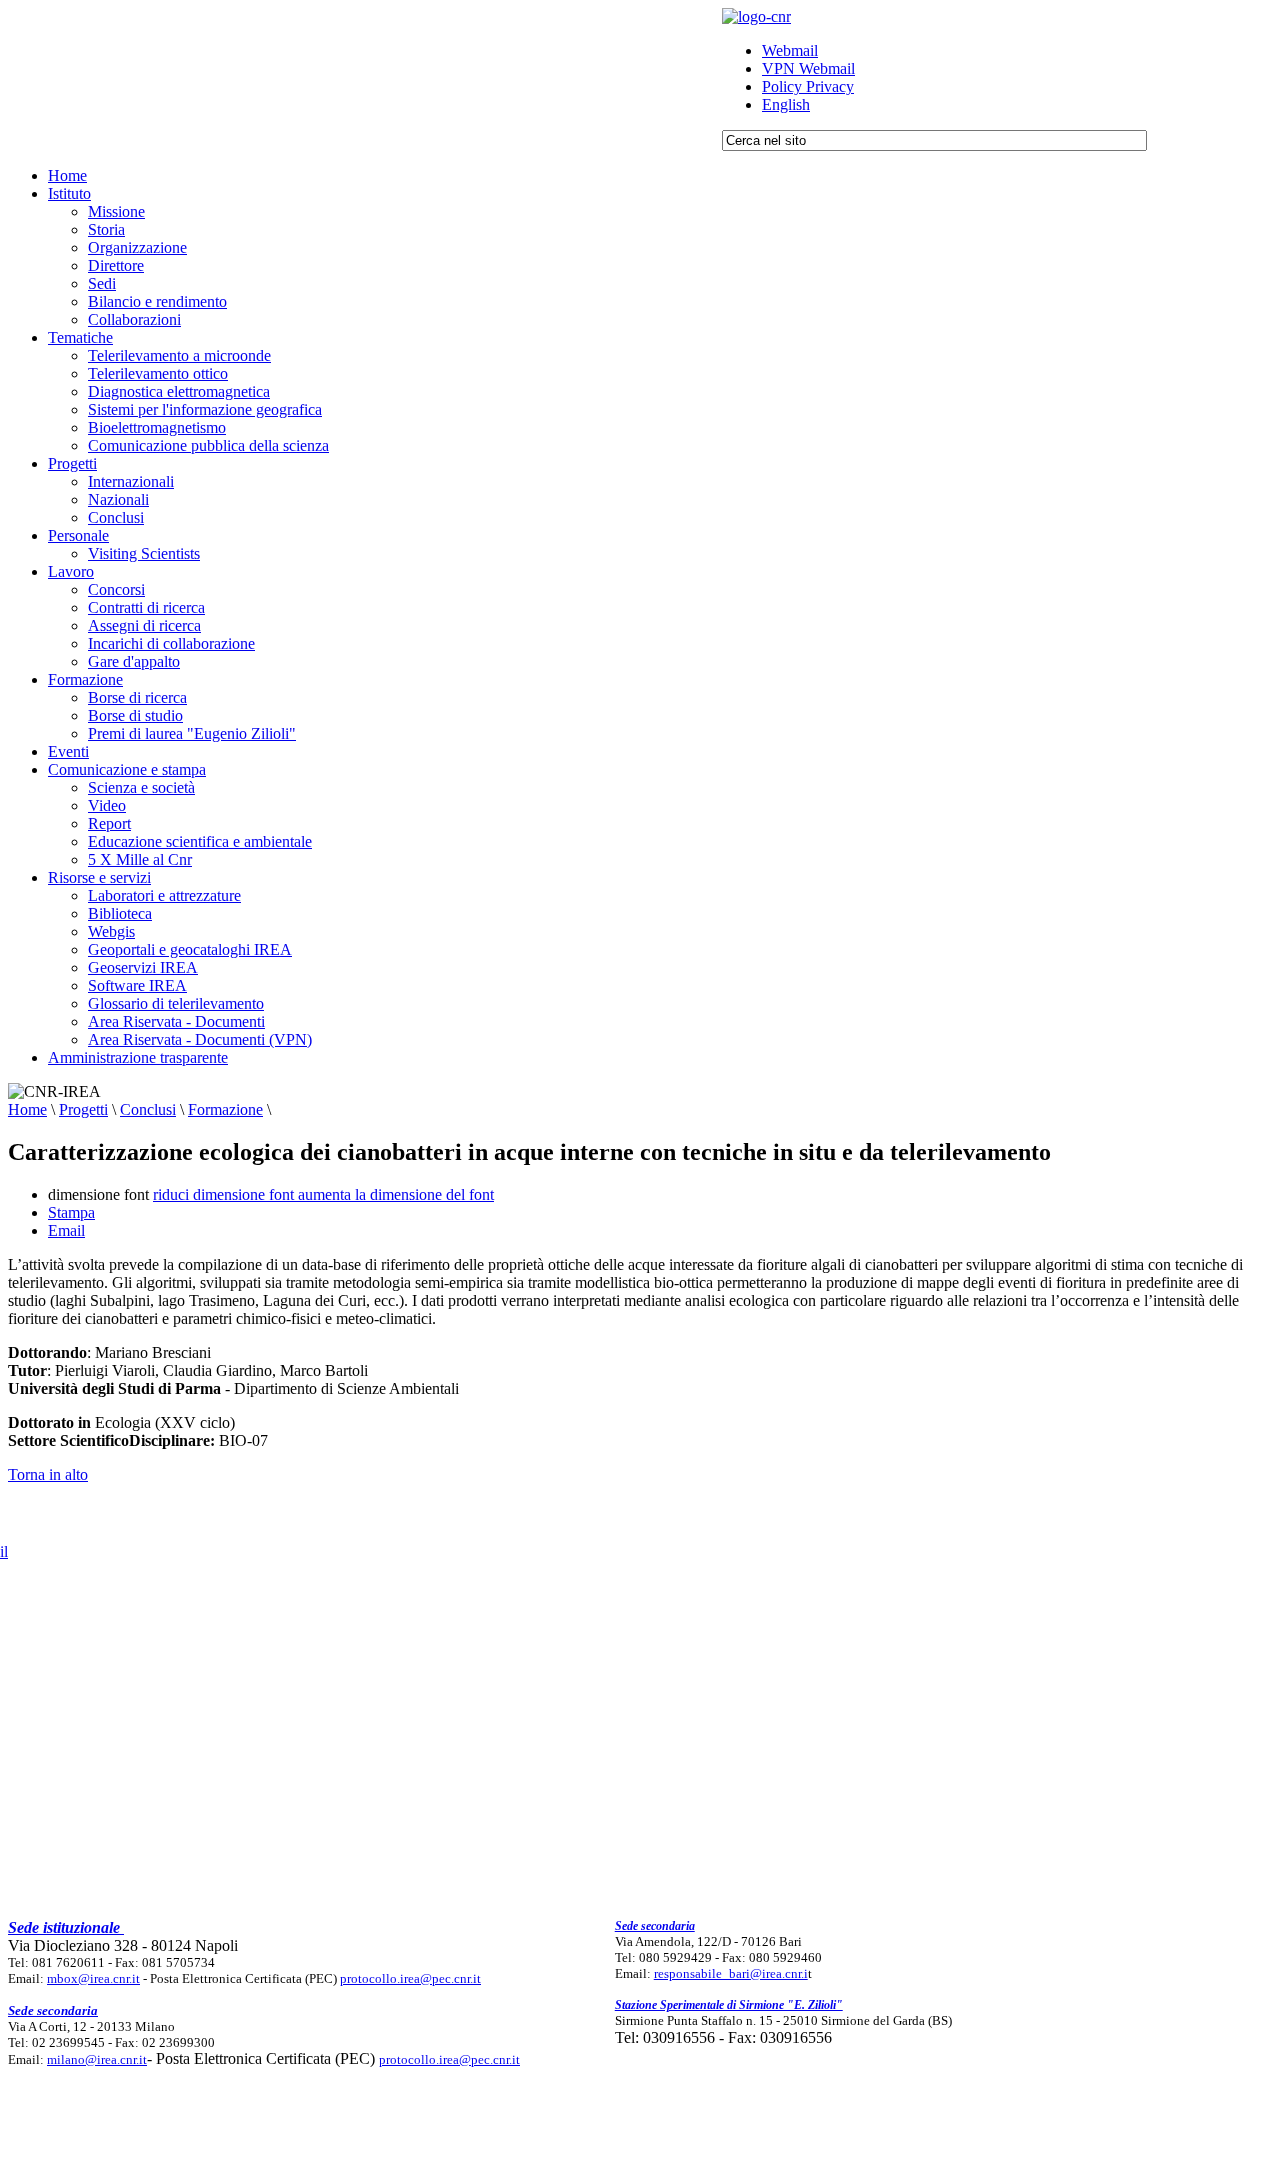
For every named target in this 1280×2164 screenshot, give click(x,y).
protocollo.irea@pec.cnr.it (410, 1978)
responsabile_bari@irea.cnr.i (731, 1973)
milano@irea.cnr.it (97, 2059)
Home (27, 1109)
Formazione (225, 1109)
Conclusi (148, 1109)
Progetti (83, 1109)
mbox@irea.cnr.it (93, 1978)
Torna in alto (48, 1474)
